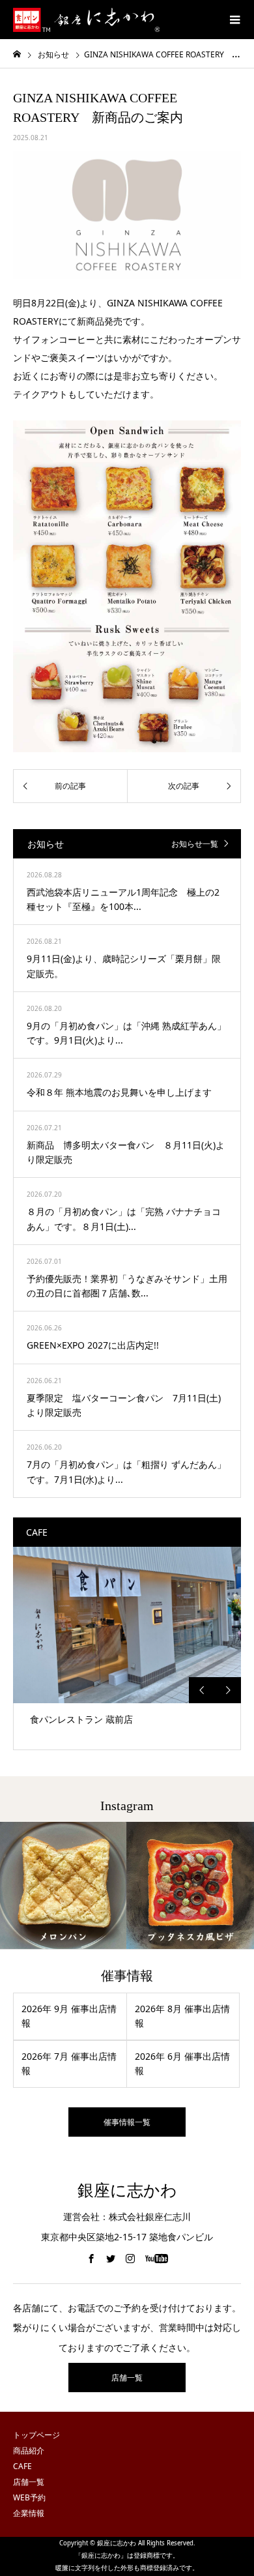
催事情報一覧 (127, 2122)
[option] (127, 1648)
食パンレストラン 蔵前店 (81, 1719)
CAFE (22, 2466)
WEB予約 (29, 2497)
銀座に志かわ (127, 2190)
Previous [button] (202, 1690)
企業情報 (29, 2513)
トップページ (36, 2435)
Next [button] (228, 1690)
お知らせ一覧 (195, 844)
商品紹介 (29, 2451)
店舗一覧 (127, 2378)
